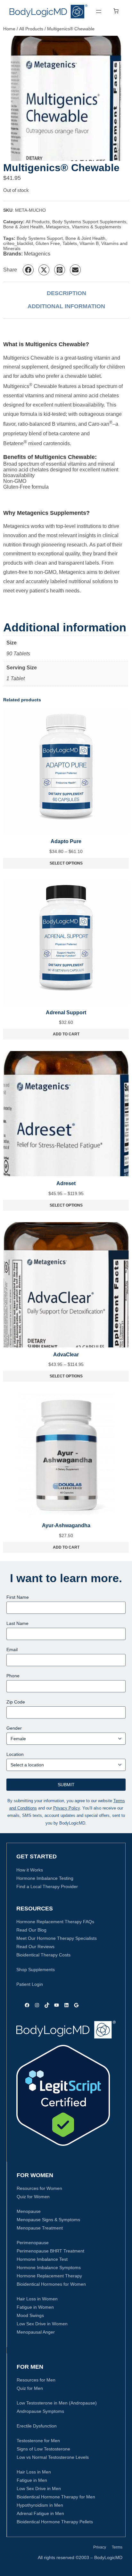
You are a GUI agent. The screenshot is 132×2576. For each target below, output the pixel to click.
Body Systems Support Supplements (89, 222)
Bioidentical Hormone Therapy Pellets (55, 2522)
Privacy (100, 2547)
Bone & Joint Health (23, 227)
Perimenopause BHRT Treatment (50, 2251)
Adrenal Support (66, 1013)
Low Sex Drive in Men (39, 2488)
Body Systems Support (40, 238)
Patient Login (30, 1984)
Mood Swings (30, 2315)
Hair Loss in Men (34, 2472)
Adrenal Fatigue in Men (40, 2513)
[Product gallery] (66, 98)
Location (15, 1754)
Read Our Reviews (35, 1947)
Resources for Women (39, 2188)
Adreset (66, 1183)
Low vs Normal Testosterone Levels (53, 2457)
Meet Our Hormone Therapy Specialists (57, 1938)
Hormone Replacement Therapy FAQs (55, 1922)
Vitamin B (89, 243)
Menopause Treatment (40, 2228)
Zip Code (16, 1702)
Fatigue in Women (35, 2307)
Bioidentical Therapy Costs (43, 1955)
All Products (31, 29)
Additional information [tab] (66, 306)
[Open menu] (99, 11)
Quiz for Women (33, 2197)
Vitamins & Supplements (96, 227)
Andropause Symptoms (40, 2411)
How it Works (30, 1870)
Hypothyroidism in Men (40, 2505)
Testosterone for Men (38, 2441)
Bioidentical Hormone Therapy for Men (56, 2497)
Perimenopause (33, 2243)
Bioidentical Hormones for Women (51, 2284)
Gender (14, 1728)
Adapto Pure (66, 841)
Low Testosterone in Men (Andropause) (57, 2403)
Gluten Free (48, 243)
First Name (18, 1597)
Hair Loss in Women (37, 2299)
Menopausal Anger (36, 2332)
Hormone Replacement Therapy (49, 2276)
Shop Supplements (36, 1970)
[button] (28, 270)
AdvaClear (66, 1355)
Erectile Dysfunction (37, 2426)
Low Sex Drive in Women (42, 2324)
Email (12, 1650)
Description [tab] (66, 293)
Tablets (70, 243)
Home (9, 29)
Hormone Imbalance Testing (45, 1878)
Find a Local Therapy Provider (47, 1886)
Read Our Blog (31, 1930)
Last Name (17, 1623)
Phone (13, 1676)
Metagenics (58, 227)
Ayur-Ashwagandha (66, 1525)
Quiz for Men (30, 2388)
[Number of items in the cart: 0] (116, 11)
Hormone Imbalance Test (42, 2259)
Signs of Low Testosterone (43, 2449)
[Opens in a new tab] (63, 2095)
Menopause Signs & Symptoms (48, 2220)
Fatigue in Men (32, 2480)
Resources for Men (36, 2380)
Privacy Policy (66, 1808)
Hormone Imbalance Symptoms (49, 2267)
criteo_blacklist (18, 243)
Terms (117, 2547)
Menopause (29, 2211)
